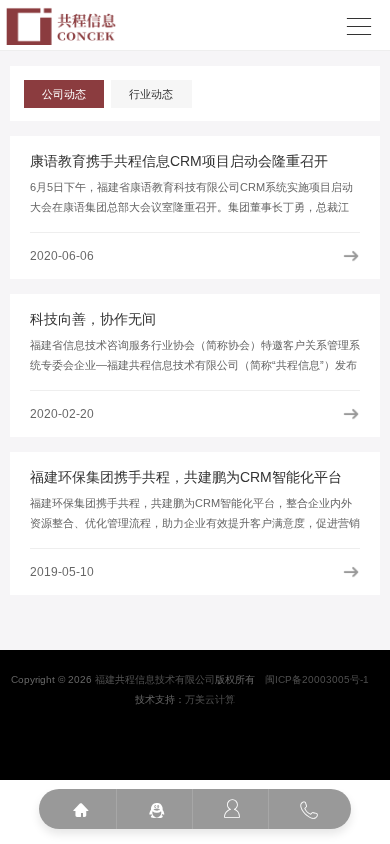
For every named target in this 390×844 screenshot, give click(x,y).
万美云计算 (210, 699)
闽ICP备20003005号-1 (317, 679)
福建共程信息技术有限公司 (155, 679)
